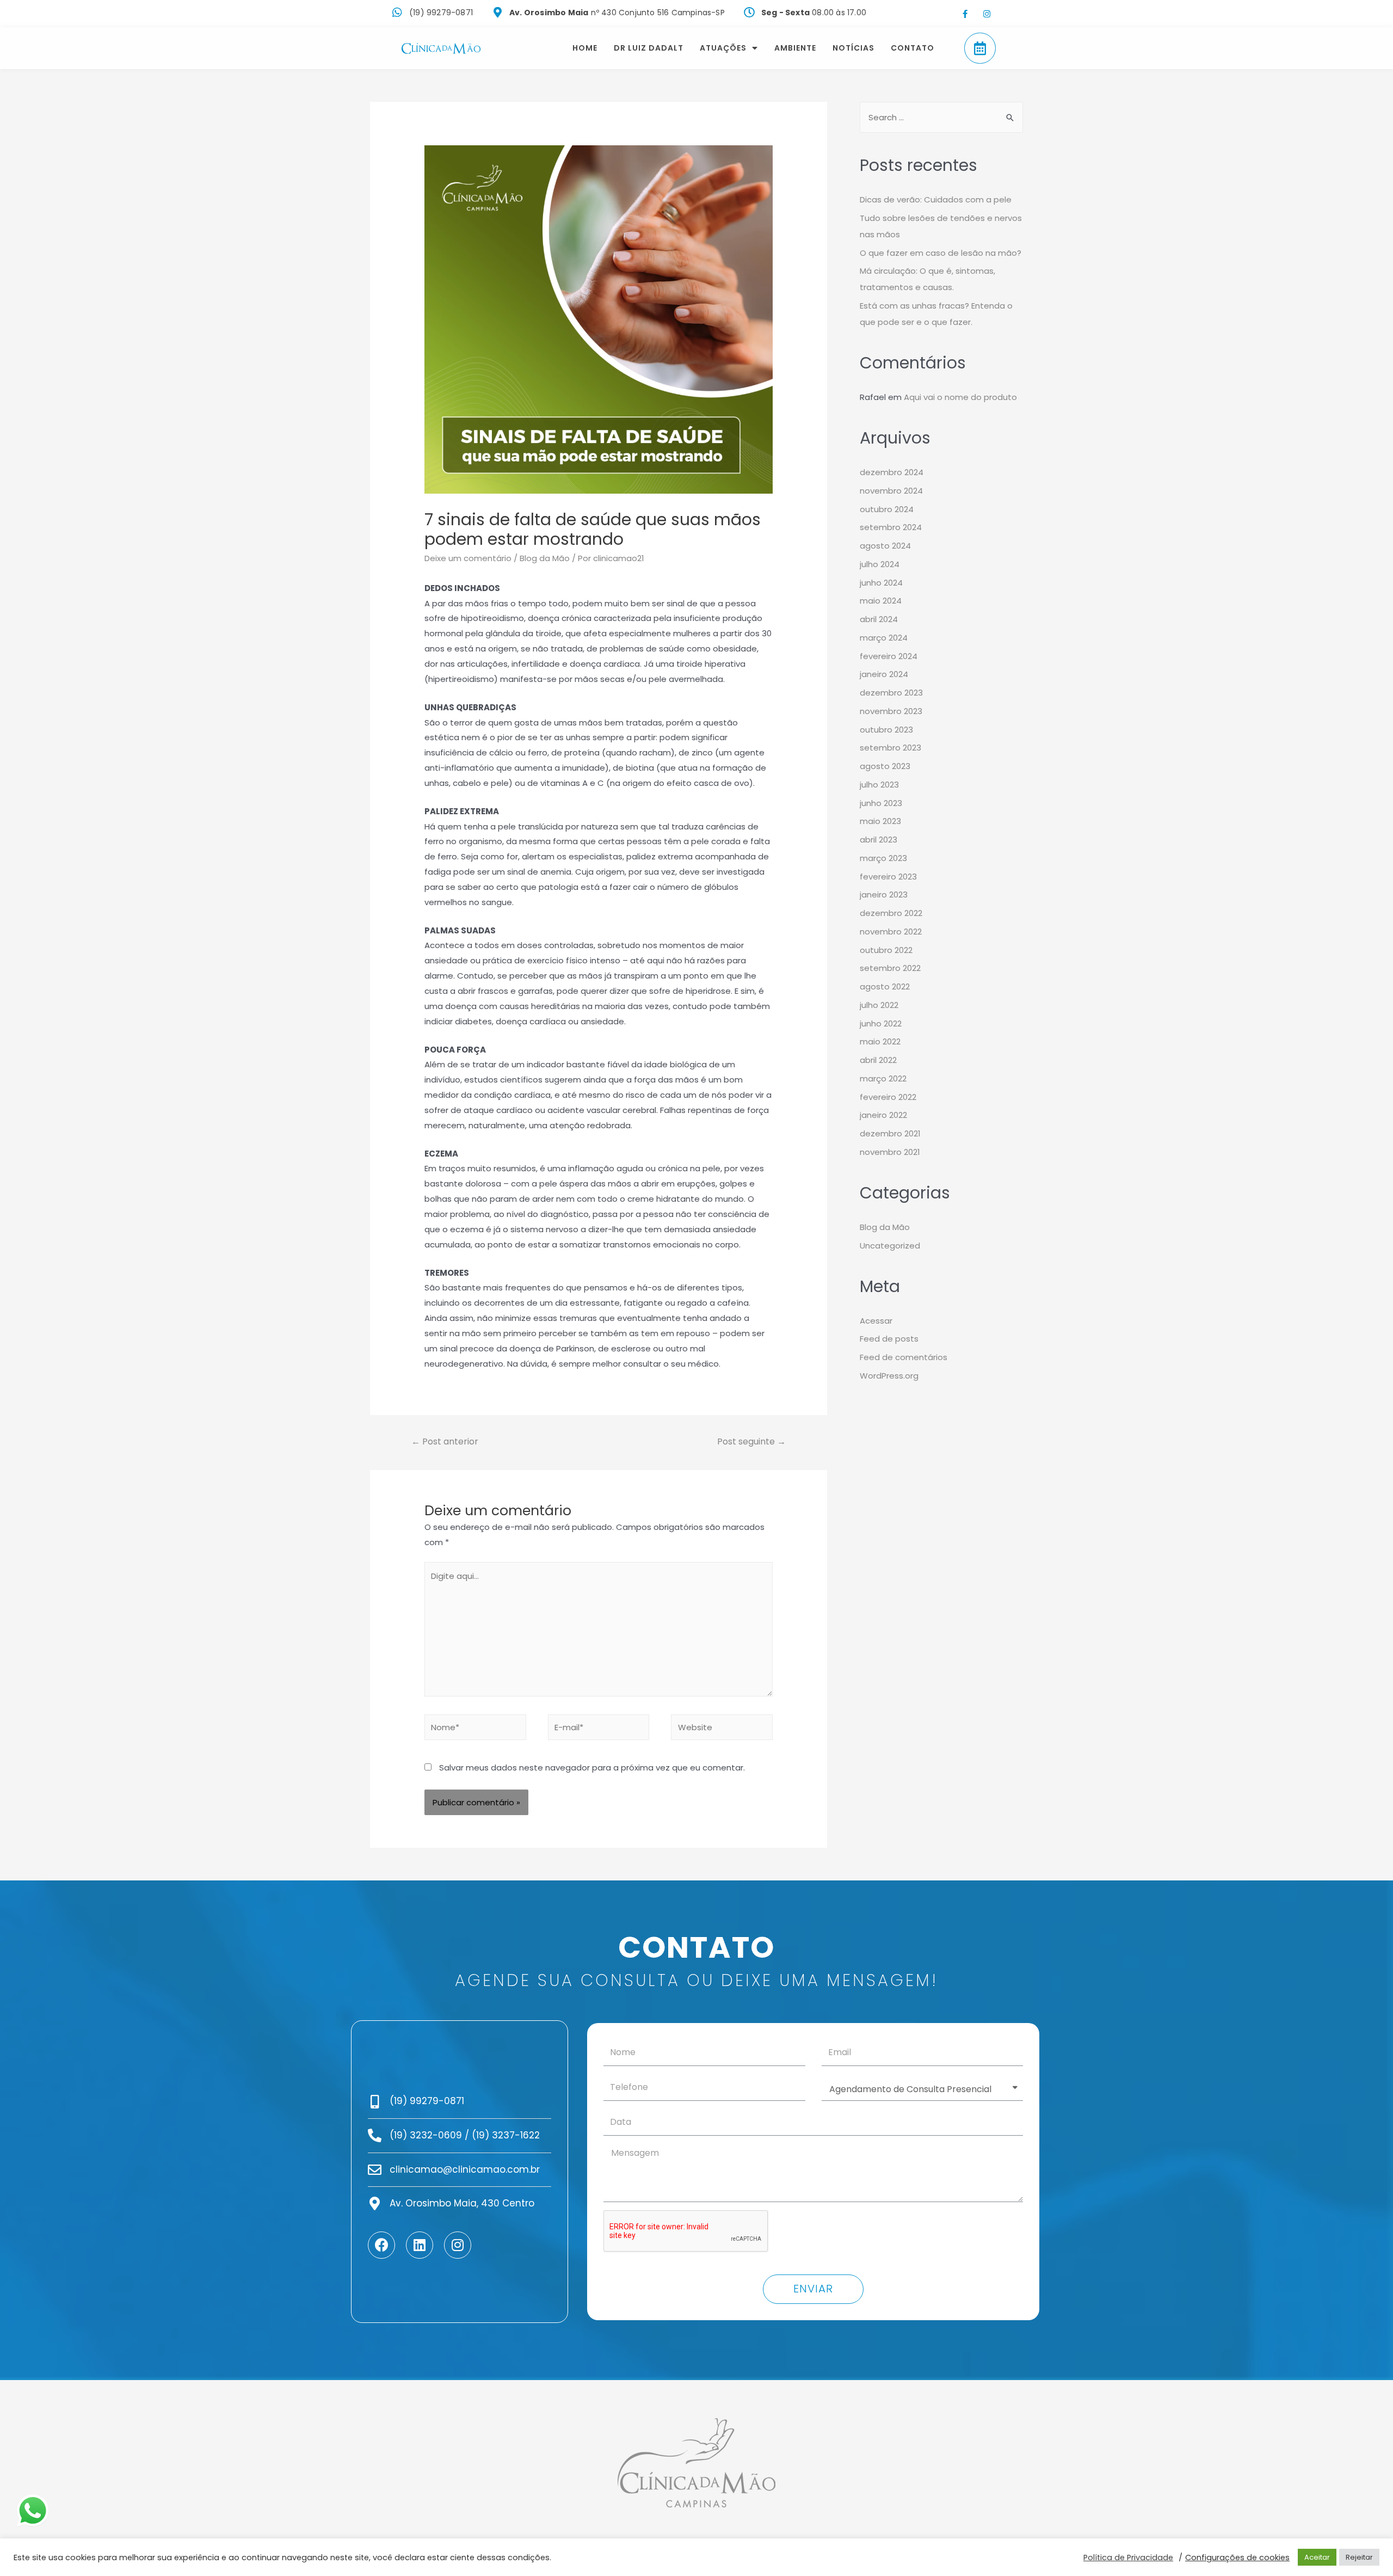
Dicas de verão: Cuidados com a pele (936, 199)
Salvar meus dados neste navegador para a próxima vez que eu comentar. (592, 1767)
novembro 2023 (891, 711)
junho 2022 (881, 1023)
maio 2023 (880, 821)
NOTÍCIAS (853, 48)
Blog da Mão (545, 558)
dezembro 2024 (892, 472)
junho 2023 (881, 803)
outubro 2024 (887, 509)
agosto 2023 (885, 766)
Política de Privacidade (1128, 2557)
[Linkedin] (420, 2245)
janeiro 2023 (884, 894)
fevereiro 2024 (889, 656)
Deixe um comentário (468, 558)
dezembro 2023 (891, 693)
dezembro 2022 (891, 913)
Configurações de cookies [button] (1237, 2557)
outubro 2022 (886, 950)
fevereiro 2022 (888, 1097)
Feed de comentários (904, 1357)
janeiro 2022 (883, 1115)
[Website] (722, 1729)
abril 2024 (879, 619)
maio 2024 (881, 601)
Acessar (876, 1321)
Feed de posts (889, 1339)
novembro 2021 (890, 1152)
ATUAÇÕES (723, 48)
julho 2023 (879, 785)
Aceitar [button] (1317, 2557)
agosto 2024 (885, 546)
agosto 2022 (885, 986)
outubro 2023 (886, 730)
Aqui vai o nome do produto (960, 397)
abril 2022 (878, 1060)
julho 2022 (879, 1005)
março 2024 (884, 638)
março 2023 (883, 858)
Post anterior (445, 1441)
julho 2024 (880, 564)
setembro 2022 (890, 968)
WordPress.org (889, 1376)
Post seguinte (751, 1441)
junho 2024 (881, 583)
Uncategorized (890, 1246)
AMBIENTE (795, 48)
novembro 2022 (891, 932)
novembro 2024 (891, 491)
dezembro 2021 (890, 1133)
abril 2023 (879, 840)
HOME (585, 48)
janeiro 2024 (884, 674)
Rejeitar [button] (1359, 2557)
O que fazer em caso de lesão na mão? (941, 253)
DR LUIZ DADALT (649, 48)
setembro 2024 (891, 527)
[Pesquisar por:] (941, 117)
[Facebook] (381, 2245)
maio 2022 (880, 1041)
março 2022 (883, 1078)
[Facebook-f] (965, 14)
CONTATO (913, 48)
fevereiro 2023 (888, 877)
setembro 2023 (890, 748)
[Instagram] (987, 14)
